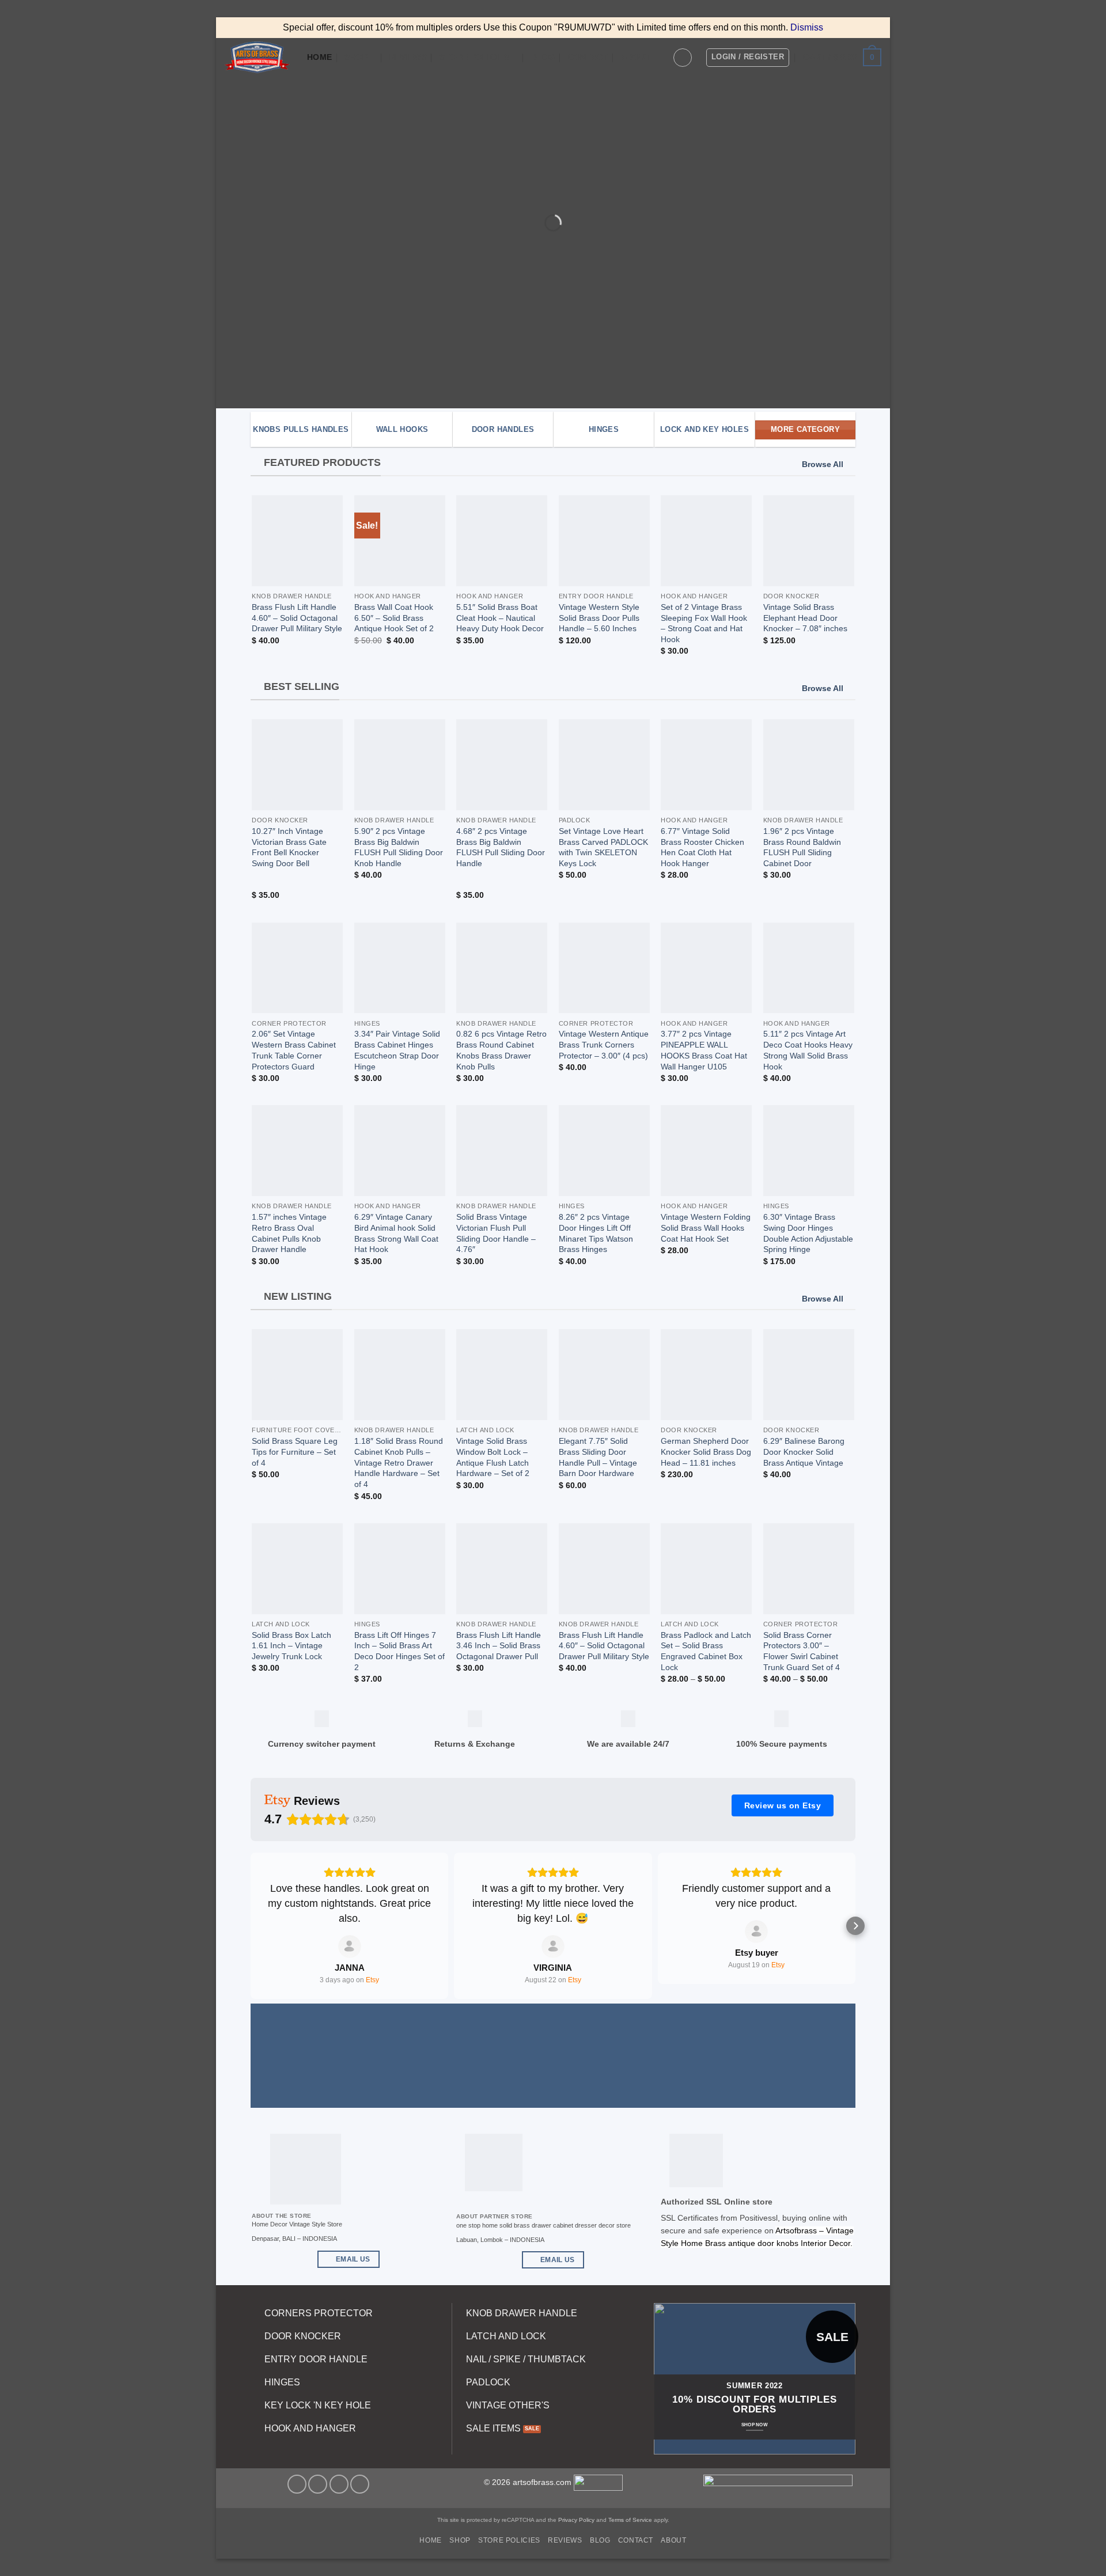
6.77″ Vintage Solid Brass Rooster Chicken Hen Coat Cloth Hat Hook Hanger (702, 847)
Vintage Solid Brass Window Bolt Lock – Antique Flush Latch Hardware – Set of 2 (493, 1457)
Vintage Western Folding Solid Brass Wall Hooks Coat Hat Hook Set (706, 1228)
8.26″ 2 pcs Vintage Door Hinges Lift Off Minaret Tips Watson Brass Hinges (596, 1233)
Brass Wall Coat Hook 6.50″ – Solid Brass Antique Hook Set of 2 (394, 618)
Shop (356, 57)
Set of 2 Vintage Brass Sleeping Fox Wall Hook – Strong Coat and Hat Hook (704, 623)
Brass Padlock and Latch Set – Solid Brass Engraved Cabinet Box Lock (706, 1651)
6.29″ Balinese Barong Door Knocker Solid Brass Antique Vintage (804, 1452)
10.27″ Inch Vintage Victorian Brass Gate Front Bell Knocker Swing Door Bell (289, 847)
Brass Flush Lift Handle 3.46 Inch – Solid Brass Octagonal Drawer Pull (499, 1646)
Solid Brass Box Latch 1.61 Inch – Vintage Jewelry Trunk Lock (291, 1646)
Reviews (408, 57)
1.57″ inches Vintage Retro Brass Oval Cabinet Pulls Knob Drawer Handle (289, 1233)
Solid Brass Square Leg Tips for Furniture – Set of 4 (295, 1452)
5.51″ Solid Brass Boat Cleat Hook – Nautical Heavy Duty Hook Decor (500, 618)
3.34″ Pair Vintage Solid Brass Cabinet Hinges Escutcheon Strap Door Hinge (397, 1050)
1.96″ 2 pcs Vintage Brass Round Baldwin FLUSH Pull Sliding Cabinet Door (802, 847)
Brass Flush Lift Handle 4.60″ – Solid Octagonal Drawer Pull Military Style (297, 618)
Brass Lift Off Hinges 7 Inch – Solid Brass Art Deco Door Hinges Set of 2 (399, 1651)
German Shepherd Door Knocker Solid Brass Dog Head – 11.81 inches (706, 1452)
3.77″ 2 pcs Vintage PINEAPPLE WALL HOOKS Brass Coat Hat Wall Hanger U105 (704, 1050)
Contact (588, 57)
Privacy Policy (575, 2520)
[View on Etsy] (350, 1947)
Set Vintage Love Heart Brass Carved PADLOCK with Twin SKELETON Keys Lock (603, 847)
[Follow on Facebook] (297, 2484)
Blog (543, 57)
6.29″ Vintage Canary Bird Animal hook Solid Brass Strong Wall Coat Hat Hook (396, 1233)
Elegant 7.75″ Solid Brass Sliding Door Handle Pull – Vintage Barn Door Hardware (598, 1457)
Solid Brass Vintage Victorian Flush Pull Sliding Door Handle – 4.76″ (496, 1233)
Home (319, 57)
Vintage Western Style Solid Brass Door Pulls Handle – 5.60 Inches (599, 618)
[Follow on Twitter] (318, 2484)
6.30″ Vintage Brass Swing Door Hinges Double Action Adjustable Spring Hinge (808, 1233)
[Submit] (789, 340)
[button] (683, 58)
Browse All (823, 464)
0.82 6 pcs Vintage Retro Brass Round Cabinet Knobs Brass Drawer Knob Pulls (501, 1050)
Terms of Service (630, 2520)
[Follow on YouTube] (360, 2484)
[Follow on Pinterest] (339, 2484)
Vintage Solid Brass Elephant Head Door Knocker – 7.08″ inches (805, 618)
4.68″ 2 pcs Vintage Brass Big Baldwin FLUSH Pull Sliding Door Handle (501, 847)
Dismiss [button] (807, 27)
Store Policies (474, 57)
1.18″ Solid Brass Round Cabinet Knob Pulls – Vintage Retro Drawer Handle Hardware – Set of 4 (399, 1462)
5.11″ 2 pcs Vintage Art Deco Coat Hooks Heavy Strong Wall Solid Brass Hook (808, 1050)
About (636, 57)
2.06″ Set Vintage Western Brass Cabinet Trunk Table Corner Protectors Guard (294, 1050)
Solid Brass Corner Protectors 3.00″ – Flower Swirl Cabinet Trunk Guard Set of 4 (802, 1651)
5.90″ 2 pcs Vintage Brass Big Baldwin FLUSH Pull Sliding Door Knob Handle (399, 847)
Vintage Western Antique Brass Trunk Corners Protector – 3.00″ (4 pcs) (604, 1044)
